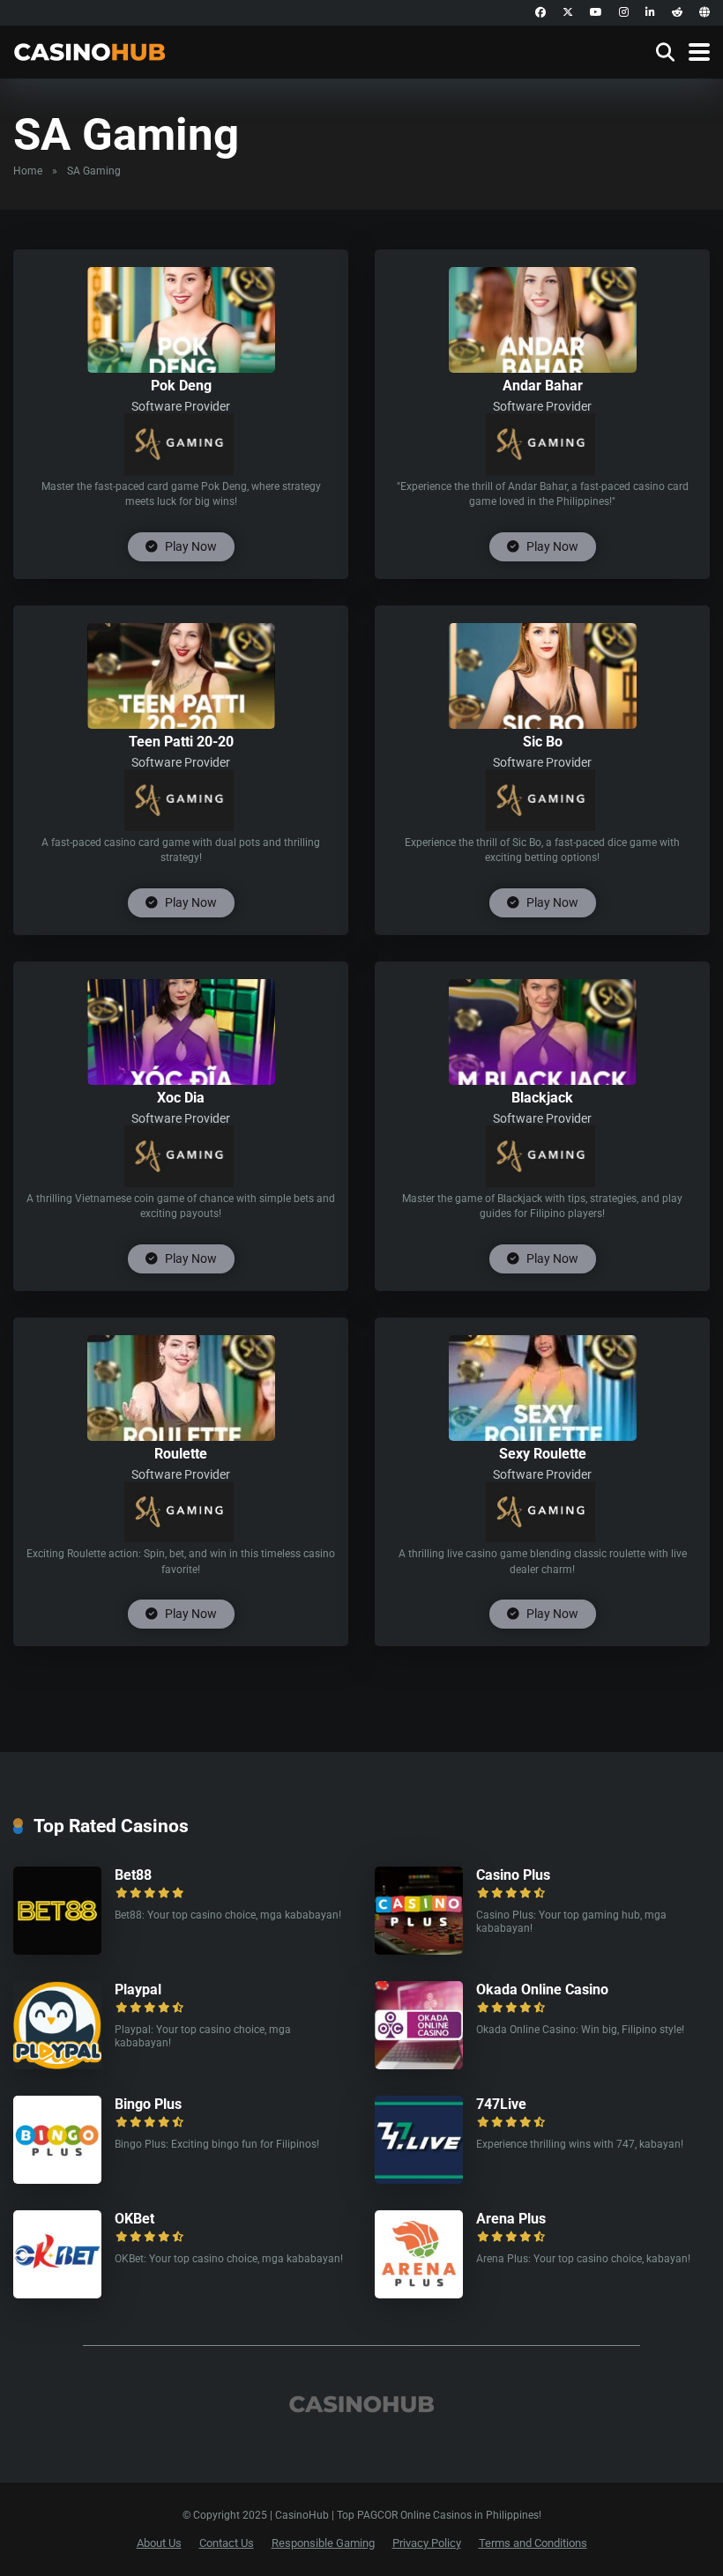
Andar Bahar (543, 386)
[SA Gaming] (179, 444)
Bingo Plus (148, 2104)
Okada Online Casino (542, 1990)
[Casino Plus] (419, 1950)
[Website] (704, 13)
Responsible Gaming (323, 2543)
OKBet (134, 2219)
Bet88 (133, 1875)
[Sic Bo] (543, 724)
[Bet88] (57, 1950)
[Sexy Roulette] (543, 1436)
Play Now (190, 546)
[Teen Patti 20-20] (181, 724)
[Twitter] (568, 13)
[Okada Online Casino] (419, 2064)
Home (28, 171)
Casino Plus (513, 1875)
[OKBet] (57, 2294)
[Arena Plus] (419, 2294)
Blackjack (542, 1098)
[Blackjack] (543, 1080)
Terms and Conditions (533, 2543)
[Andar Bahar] (543, 368)
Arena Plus (511, 2219)
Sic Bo (543, 742)
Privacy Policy (427, 2543)
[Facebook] (540, 13)
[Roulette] (181, 1436)
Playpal (138, 1990)
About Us (159, 2543)
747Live (501, 2104)
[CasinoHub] (89, 50)
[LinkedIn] (650, 13)
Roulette (181, 1454)
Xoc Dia (181, 1098)
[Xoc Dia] (181, 1080)
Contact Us (227, 2543)
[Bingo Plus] (57, 2179)
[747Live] (419, 2179)
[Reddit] (677, 13)
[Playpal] (57, 2064)
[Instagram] (624, 13)
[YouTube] (596, 13)
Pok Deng (181, 386)
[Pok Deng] (181, 368)
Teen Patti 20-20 (181, 742)
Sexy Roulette (543, 1454)
